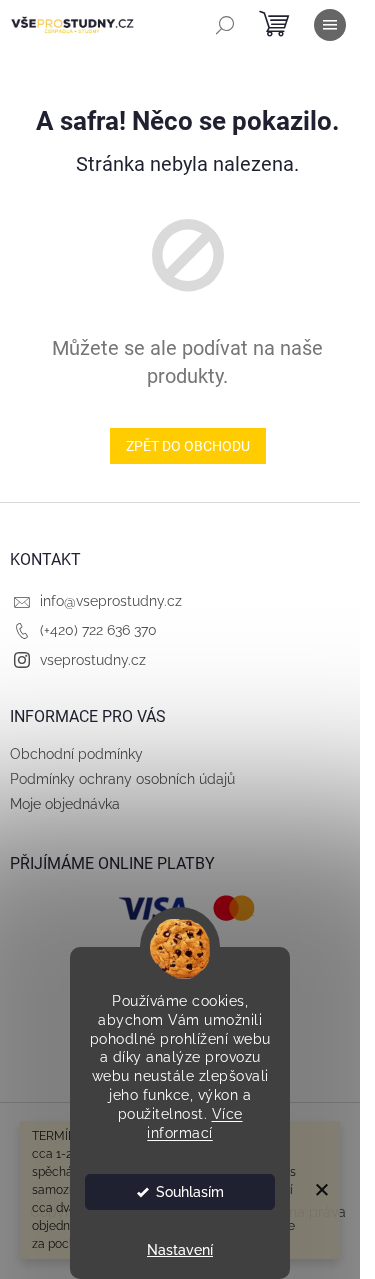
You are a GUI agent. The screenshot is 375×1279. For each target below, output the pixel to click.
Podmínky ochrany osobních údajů (122, 779)
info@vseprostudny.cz (111, 601)
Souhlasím (190, 1192)
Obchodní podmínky (76, 754)
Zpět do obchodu (188, 446)
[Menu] (330, 25)
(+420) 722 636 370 (98, 630)
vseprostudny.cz (93, 660)
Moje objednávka (65, 804)
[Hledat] (225, 25)
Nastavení (180, 1250)
